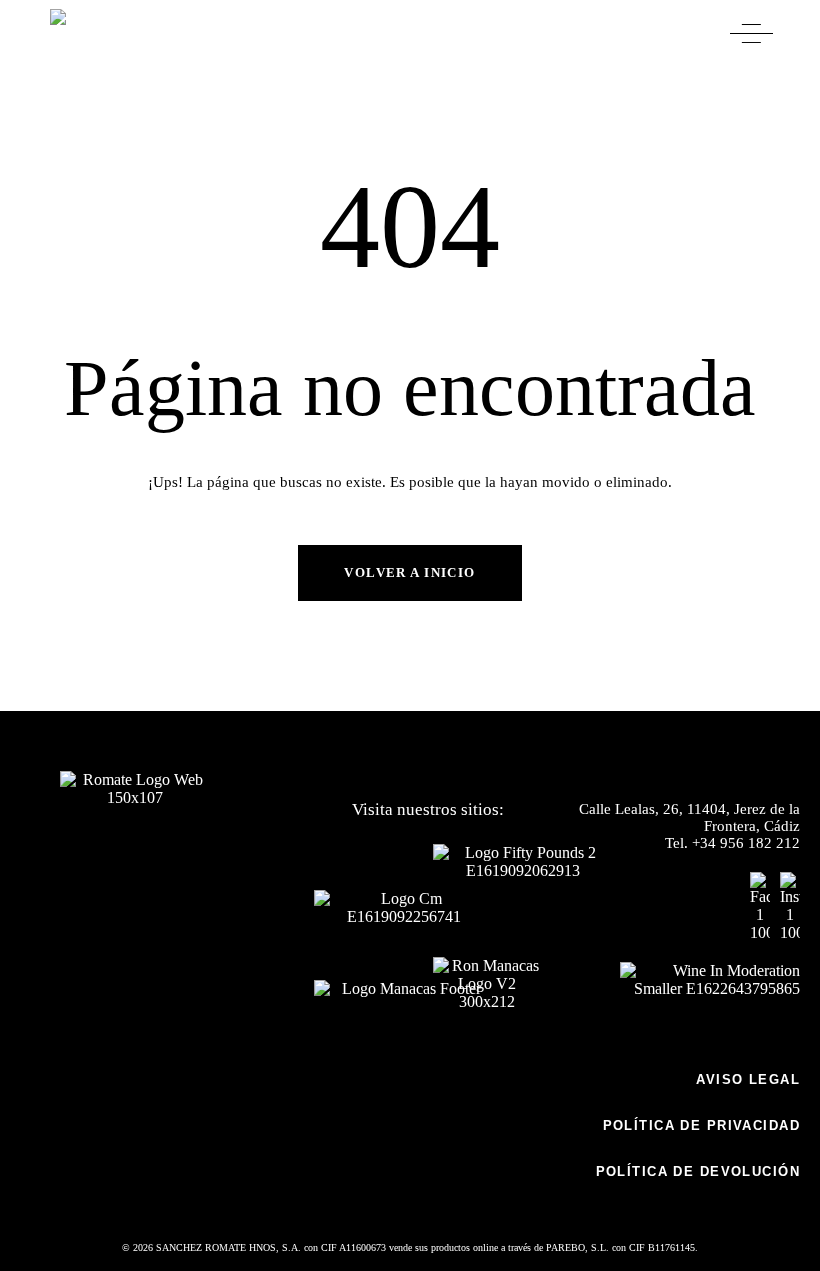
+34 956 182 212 (746, 843)
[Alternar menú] (751, 33)
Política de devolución (698, 1171)
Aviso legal (748, 1079)
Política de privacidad (701, 1125)
